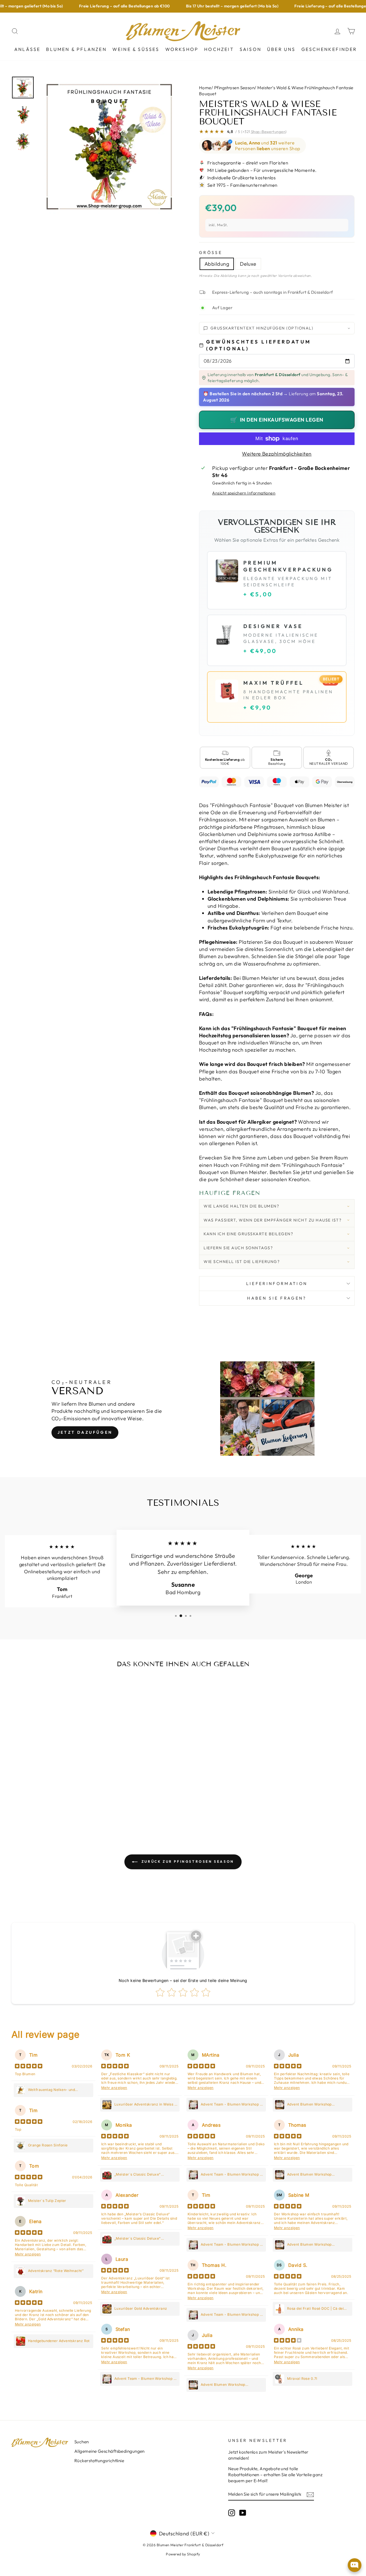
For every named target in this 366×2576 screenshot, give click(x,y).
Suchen (82, 2442)
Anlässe (27, 49)
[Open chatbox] (355, 2565)
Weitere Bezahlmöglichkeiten (277, 454)
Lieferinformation (277, 1284)
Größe (211, 253)
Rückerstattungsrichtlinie (99, 2461)
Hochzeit (219, 49)
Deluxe (248, 264)
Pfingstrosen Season (234, 88)
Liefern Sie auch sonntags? (238, 1248)
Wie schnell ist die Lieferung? (242, 1262)
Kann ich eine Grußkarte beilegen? (248, 1234)
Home (205, 88)
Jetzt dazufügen (85, 1432)
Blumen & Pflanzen (76, 49)
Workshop (182, 49)
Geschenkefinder (329, 49)
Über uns (281, 49)
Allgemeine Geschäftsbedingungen (110, 2451)
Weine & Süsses (136, 49)
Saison (250, 49)
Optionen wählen (51, 1805)
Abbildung (217, 264)
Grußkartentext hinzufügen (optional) (262, 328)
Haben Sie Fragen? (277, 1298)
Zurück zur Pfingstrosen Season (187, 1861)
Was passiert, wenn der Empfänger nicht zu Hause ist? (272, 1220)
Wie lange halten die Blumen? (241, 1206)
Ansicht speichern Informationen (244, 493)
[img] (29, 2067)
